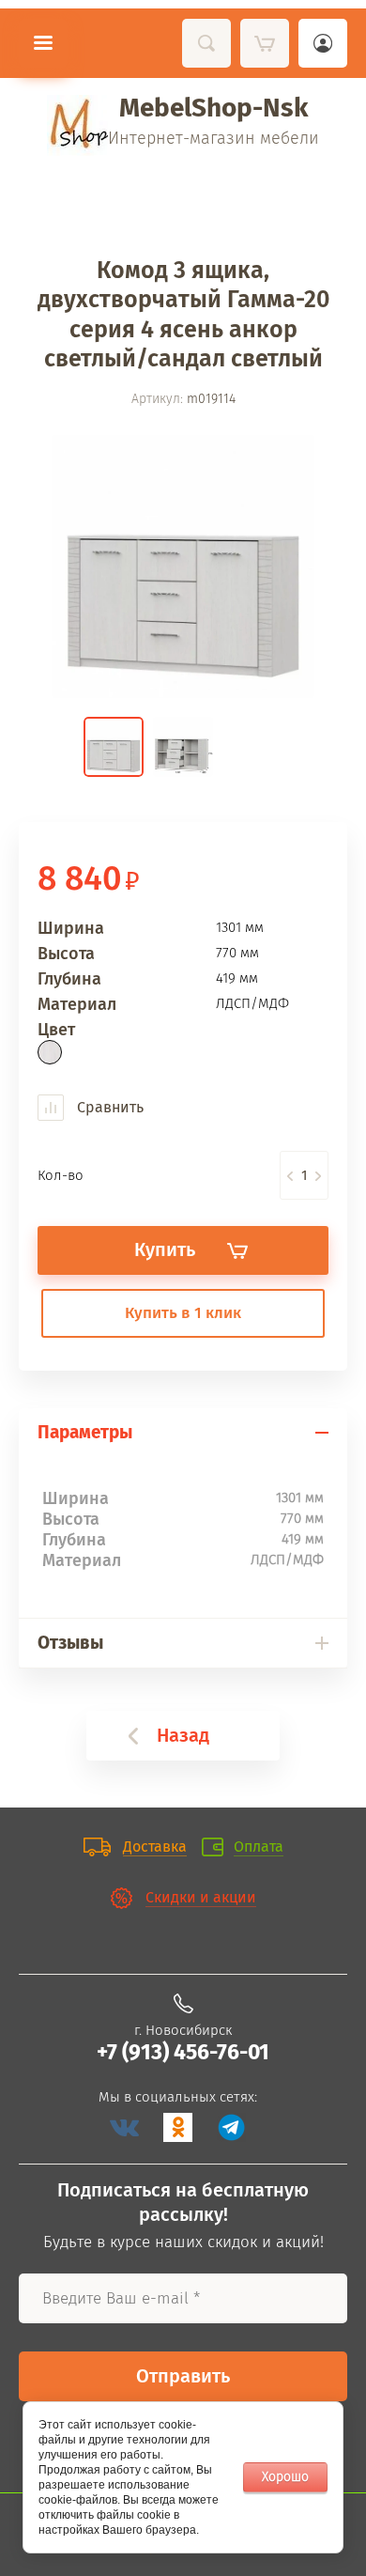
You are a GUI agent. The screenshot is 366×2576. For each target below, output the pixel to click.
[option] (183, 566)
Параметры (85, 1432)
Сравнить (108, 1107)
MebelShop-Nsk (213, 108)
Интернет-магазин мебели (213, 138)
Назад (183, 1735)
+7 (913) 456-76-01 (183, 2052)
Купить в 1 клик (183, 1313)
